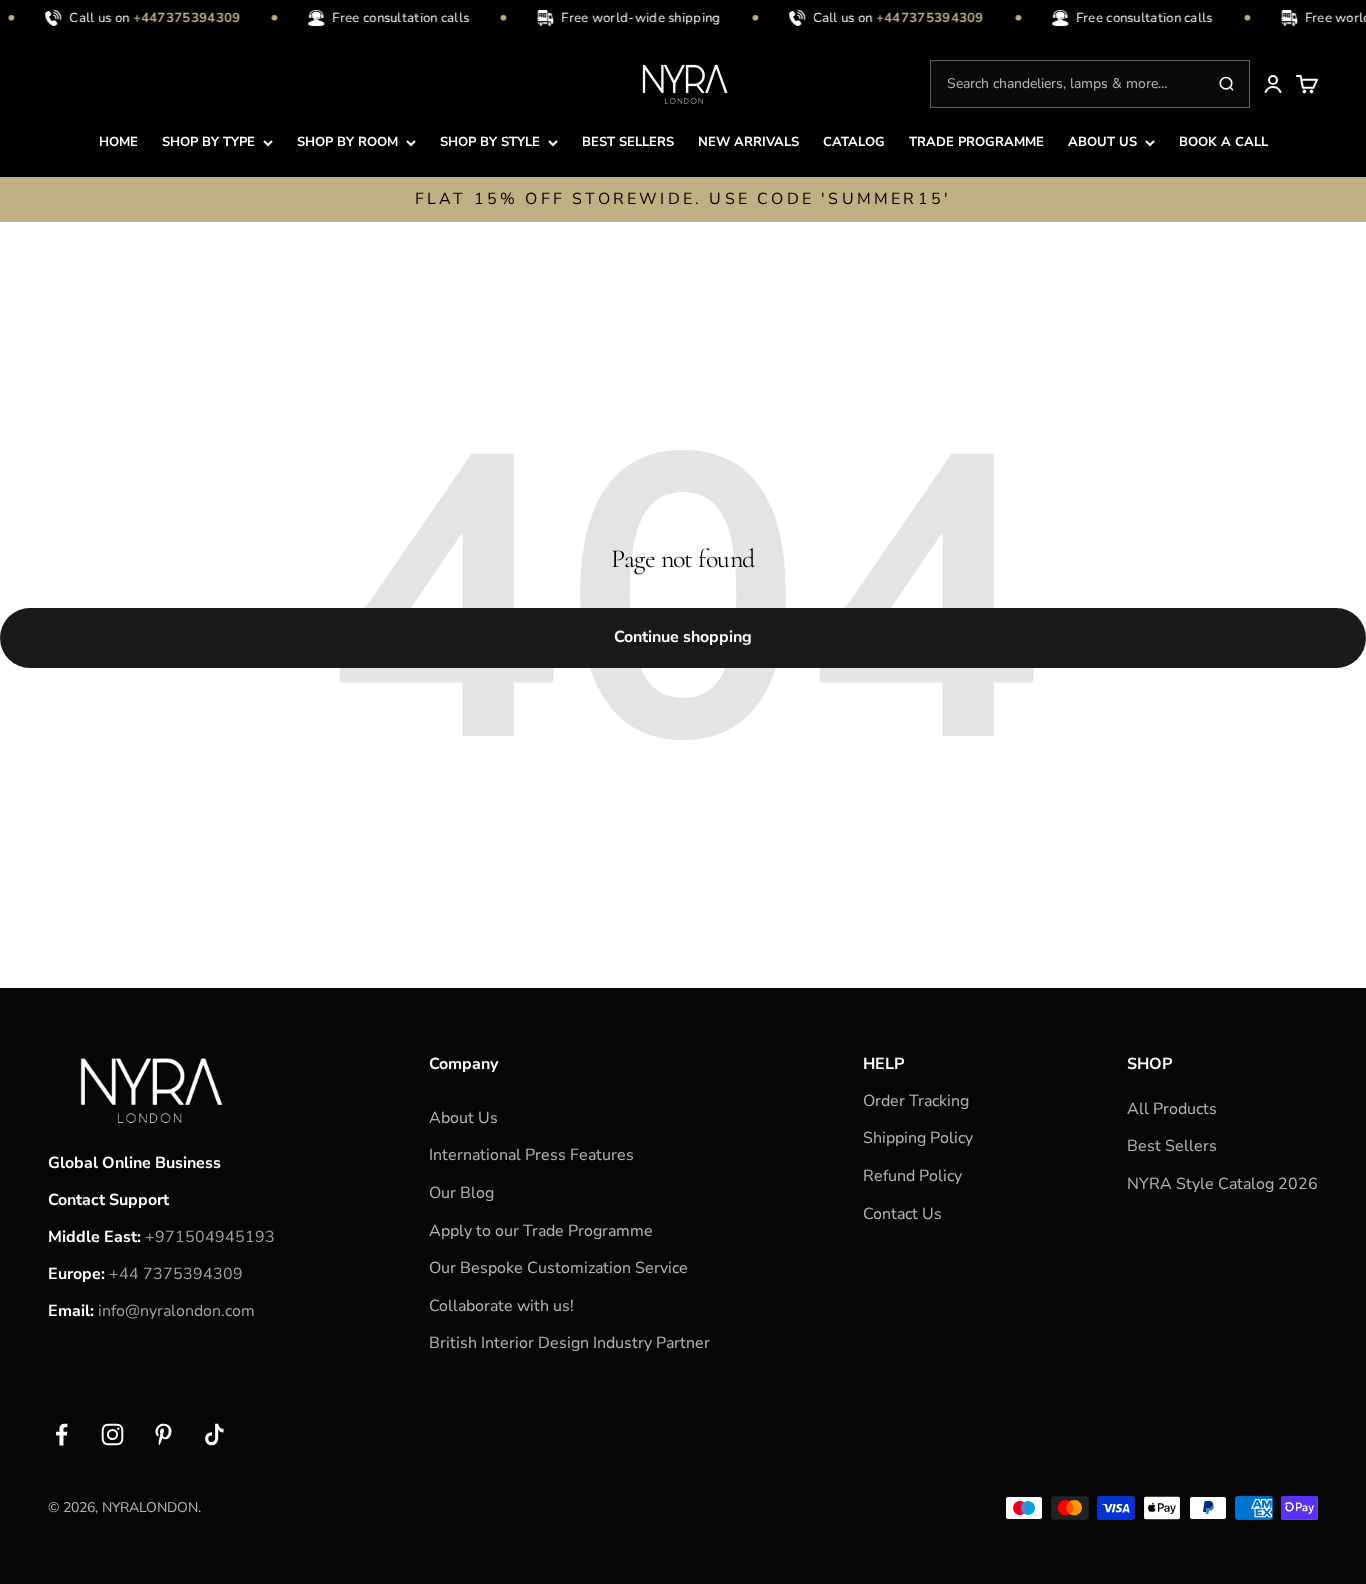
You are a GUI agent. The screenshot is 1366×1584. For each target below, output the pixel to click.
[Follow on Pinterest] (163, 1434)
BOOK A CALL (1223, 142)
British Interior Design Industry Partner (569, 1343)
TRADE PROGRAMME (976, 142)
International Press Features (531, 1155)
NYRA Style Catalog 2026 (1222, 1184)
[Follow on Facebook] (61, 1434)
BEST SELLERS (628, 142)
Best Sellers (1172, 1146)
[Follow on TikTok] (214, 1434)
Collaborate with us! (501, 1306)
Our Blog (461, 1193)
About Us (463, 1118)
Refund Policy (912, 1176)
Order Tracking (916, 1101)
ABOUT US (1102, 142)
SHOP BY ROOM (347, 142)
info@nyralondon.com (176, 1311)
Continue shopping (683, 637)
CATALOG (854, 142)
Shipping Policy (918, 1138)
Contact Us (902, 1214)
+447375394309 (181, 18)
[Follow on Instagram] (112, 1434)
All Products (1172, 1109)
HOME (118, 142)
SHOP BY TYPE (208, 142)
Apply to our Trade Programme (541, 1231)
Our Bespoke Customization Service (558, 1268)
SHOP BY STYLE (490, 142)
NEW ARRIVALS (748, 142)
